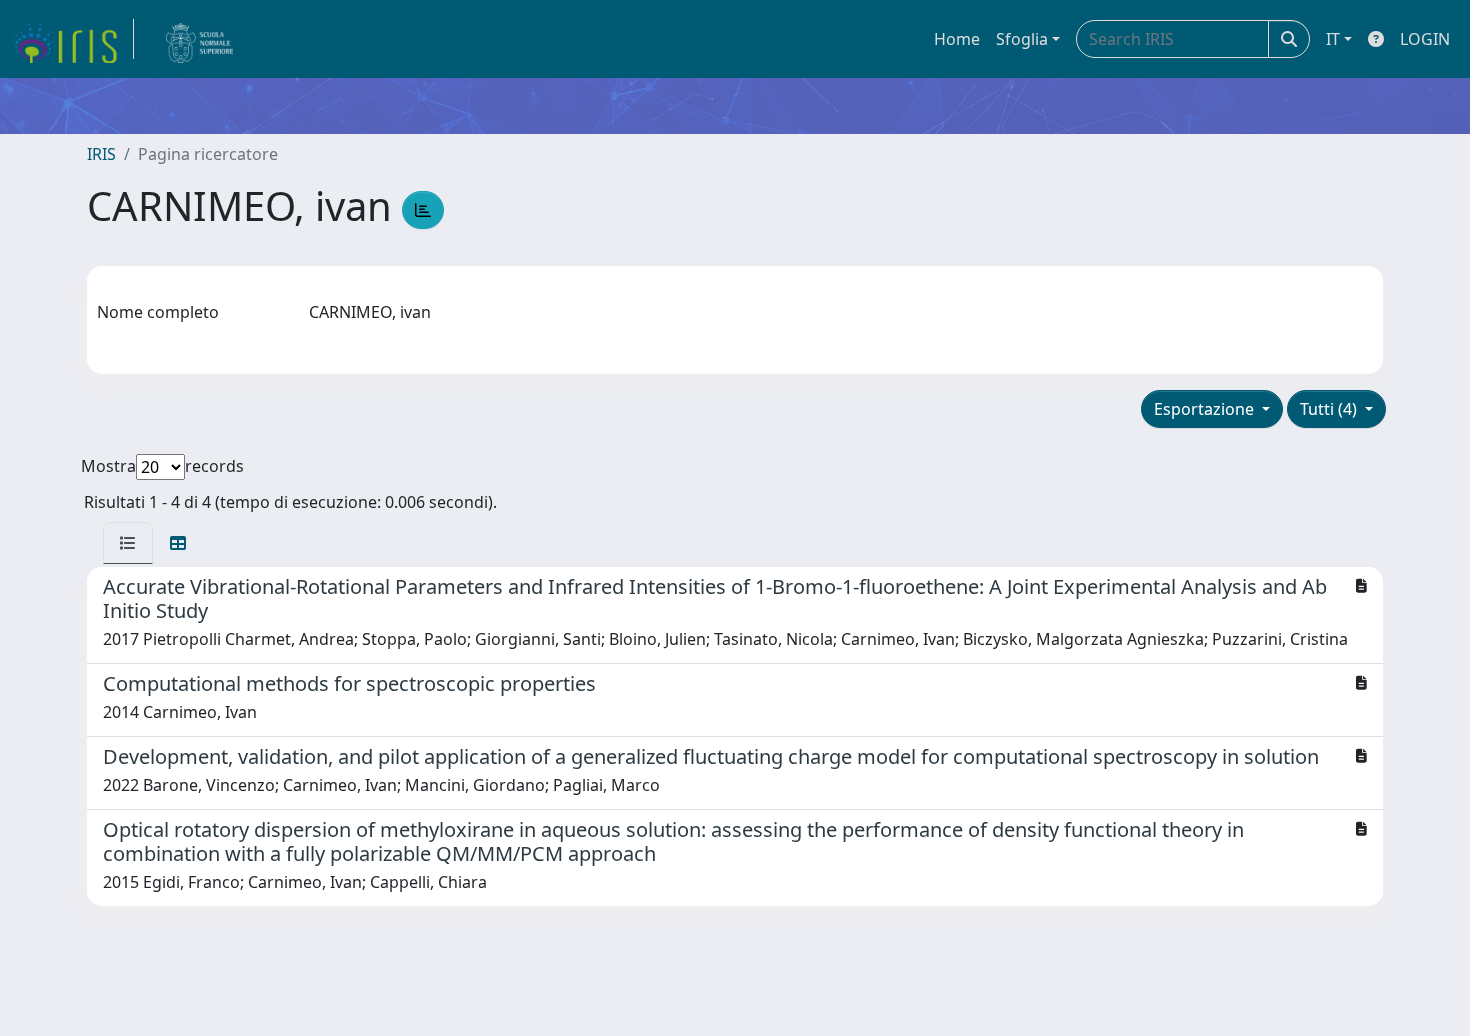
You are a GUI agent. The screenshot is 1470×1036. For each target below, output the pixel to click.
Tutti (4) (1330, 409)
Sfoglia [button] (1022, 39)
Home (957, 39)
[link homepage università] (200, 39)
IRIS (101, 154)
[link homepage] (73, 39)
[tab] (128, 543)
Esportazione (1206, 409)
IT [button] (1333, 39)
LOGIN (1425, 39)
